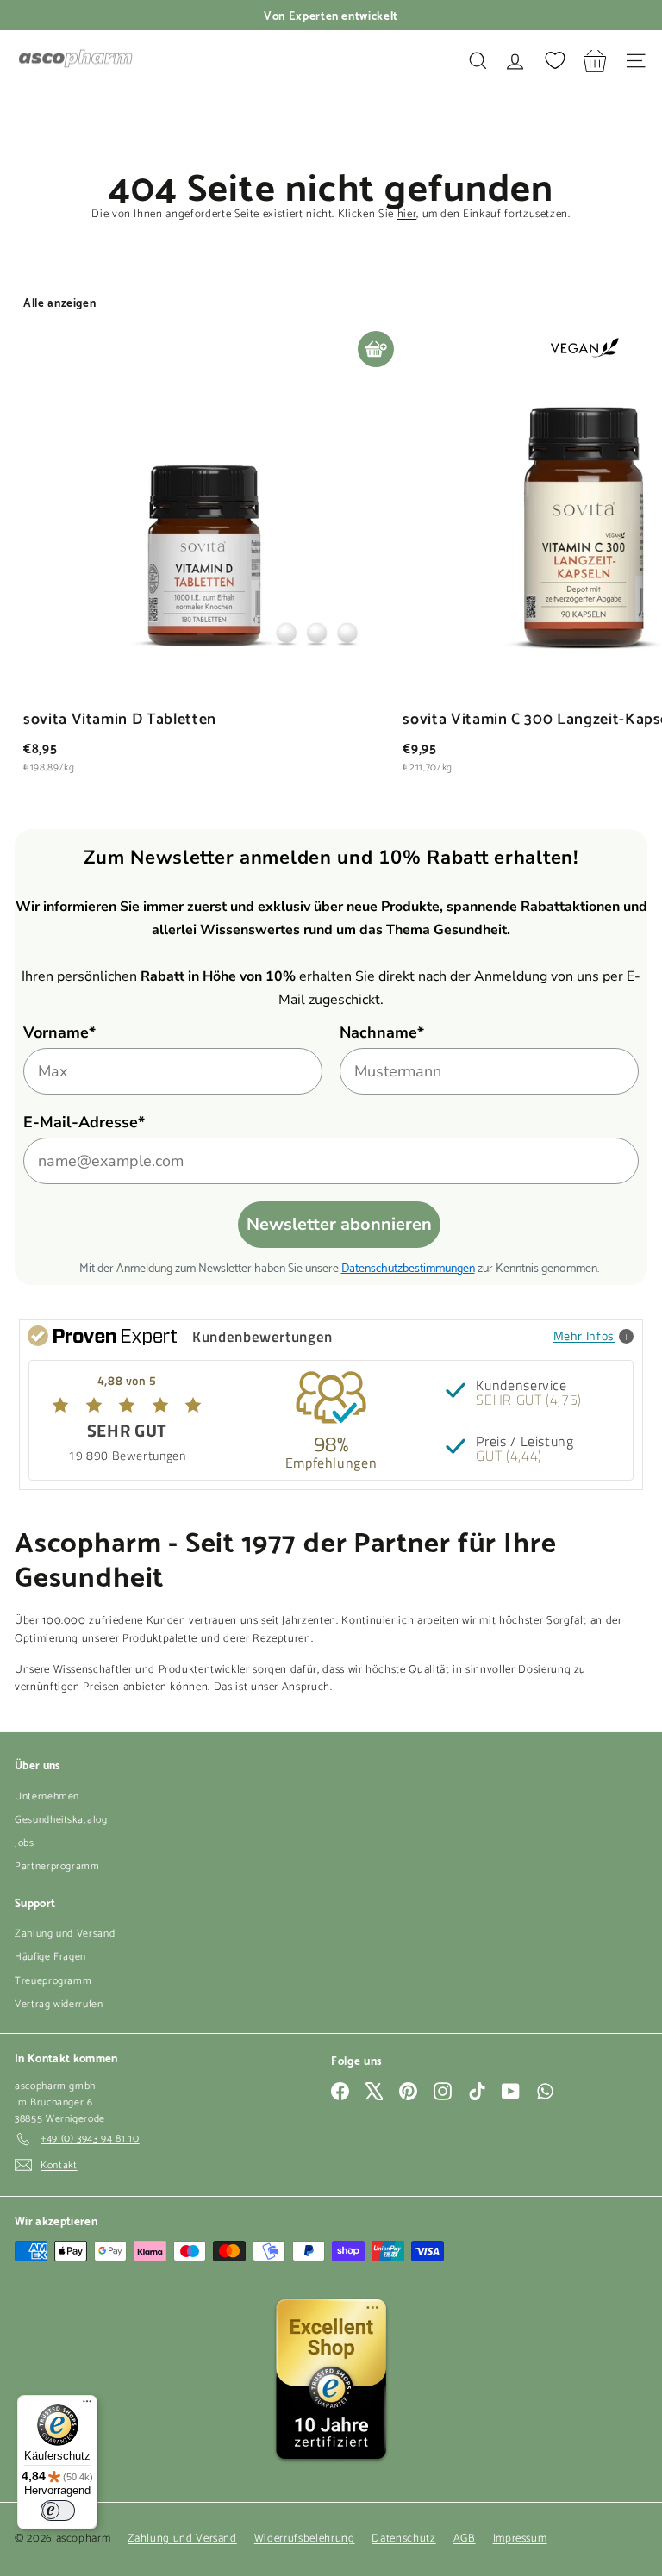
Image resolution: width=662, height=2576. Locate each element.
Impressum (520, 2539)
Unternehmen (47, 1796)
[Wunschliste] (555, 60)
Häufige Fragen (50, 1957)
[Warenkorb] (595, 61)
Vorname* (59, 1032)
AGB (465, 2539)
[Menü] (87, 2405)
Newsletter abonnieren (339, 1224)
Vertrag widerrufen (59, 2004)
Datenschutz (403, 2539)
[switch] (58, 2511)
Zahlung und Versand (65, 1934)
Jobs (25, 1843)
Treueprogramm (53, 1981)
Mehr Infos (584, 1335)
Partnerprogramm (57, 1866)
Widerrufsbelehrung (305, 2539)
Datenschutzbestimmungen (408, 1266)
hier (407, 214)
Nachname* (382, 1032)
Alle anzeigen (59, 302)
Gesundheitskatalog (61, 1820)
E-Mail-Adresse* (84, 1122)
